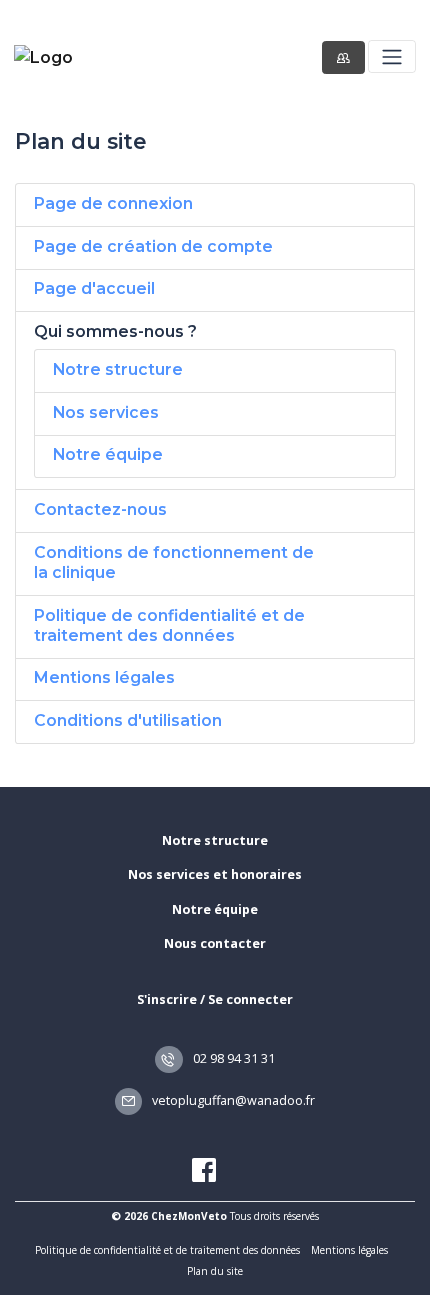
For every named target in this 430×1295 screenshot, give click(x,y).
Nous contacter (215, 943)
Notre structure (118, 369)
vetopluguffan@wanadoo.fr (232, 1100)
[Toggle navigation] (391, 56)
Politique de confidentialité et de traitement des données (169, 625)
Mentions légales (104, 677)
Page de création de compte (153, 246)
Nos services (106, 412)
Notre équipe (108, 454)
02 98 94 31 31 (232, 1058)
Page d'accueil (94, 288)
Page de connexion (113, 203)
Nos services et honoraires (215, 874)
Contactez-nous (100, 509)
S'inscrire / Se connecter (215, 999)
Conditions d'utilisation (128, 720)
